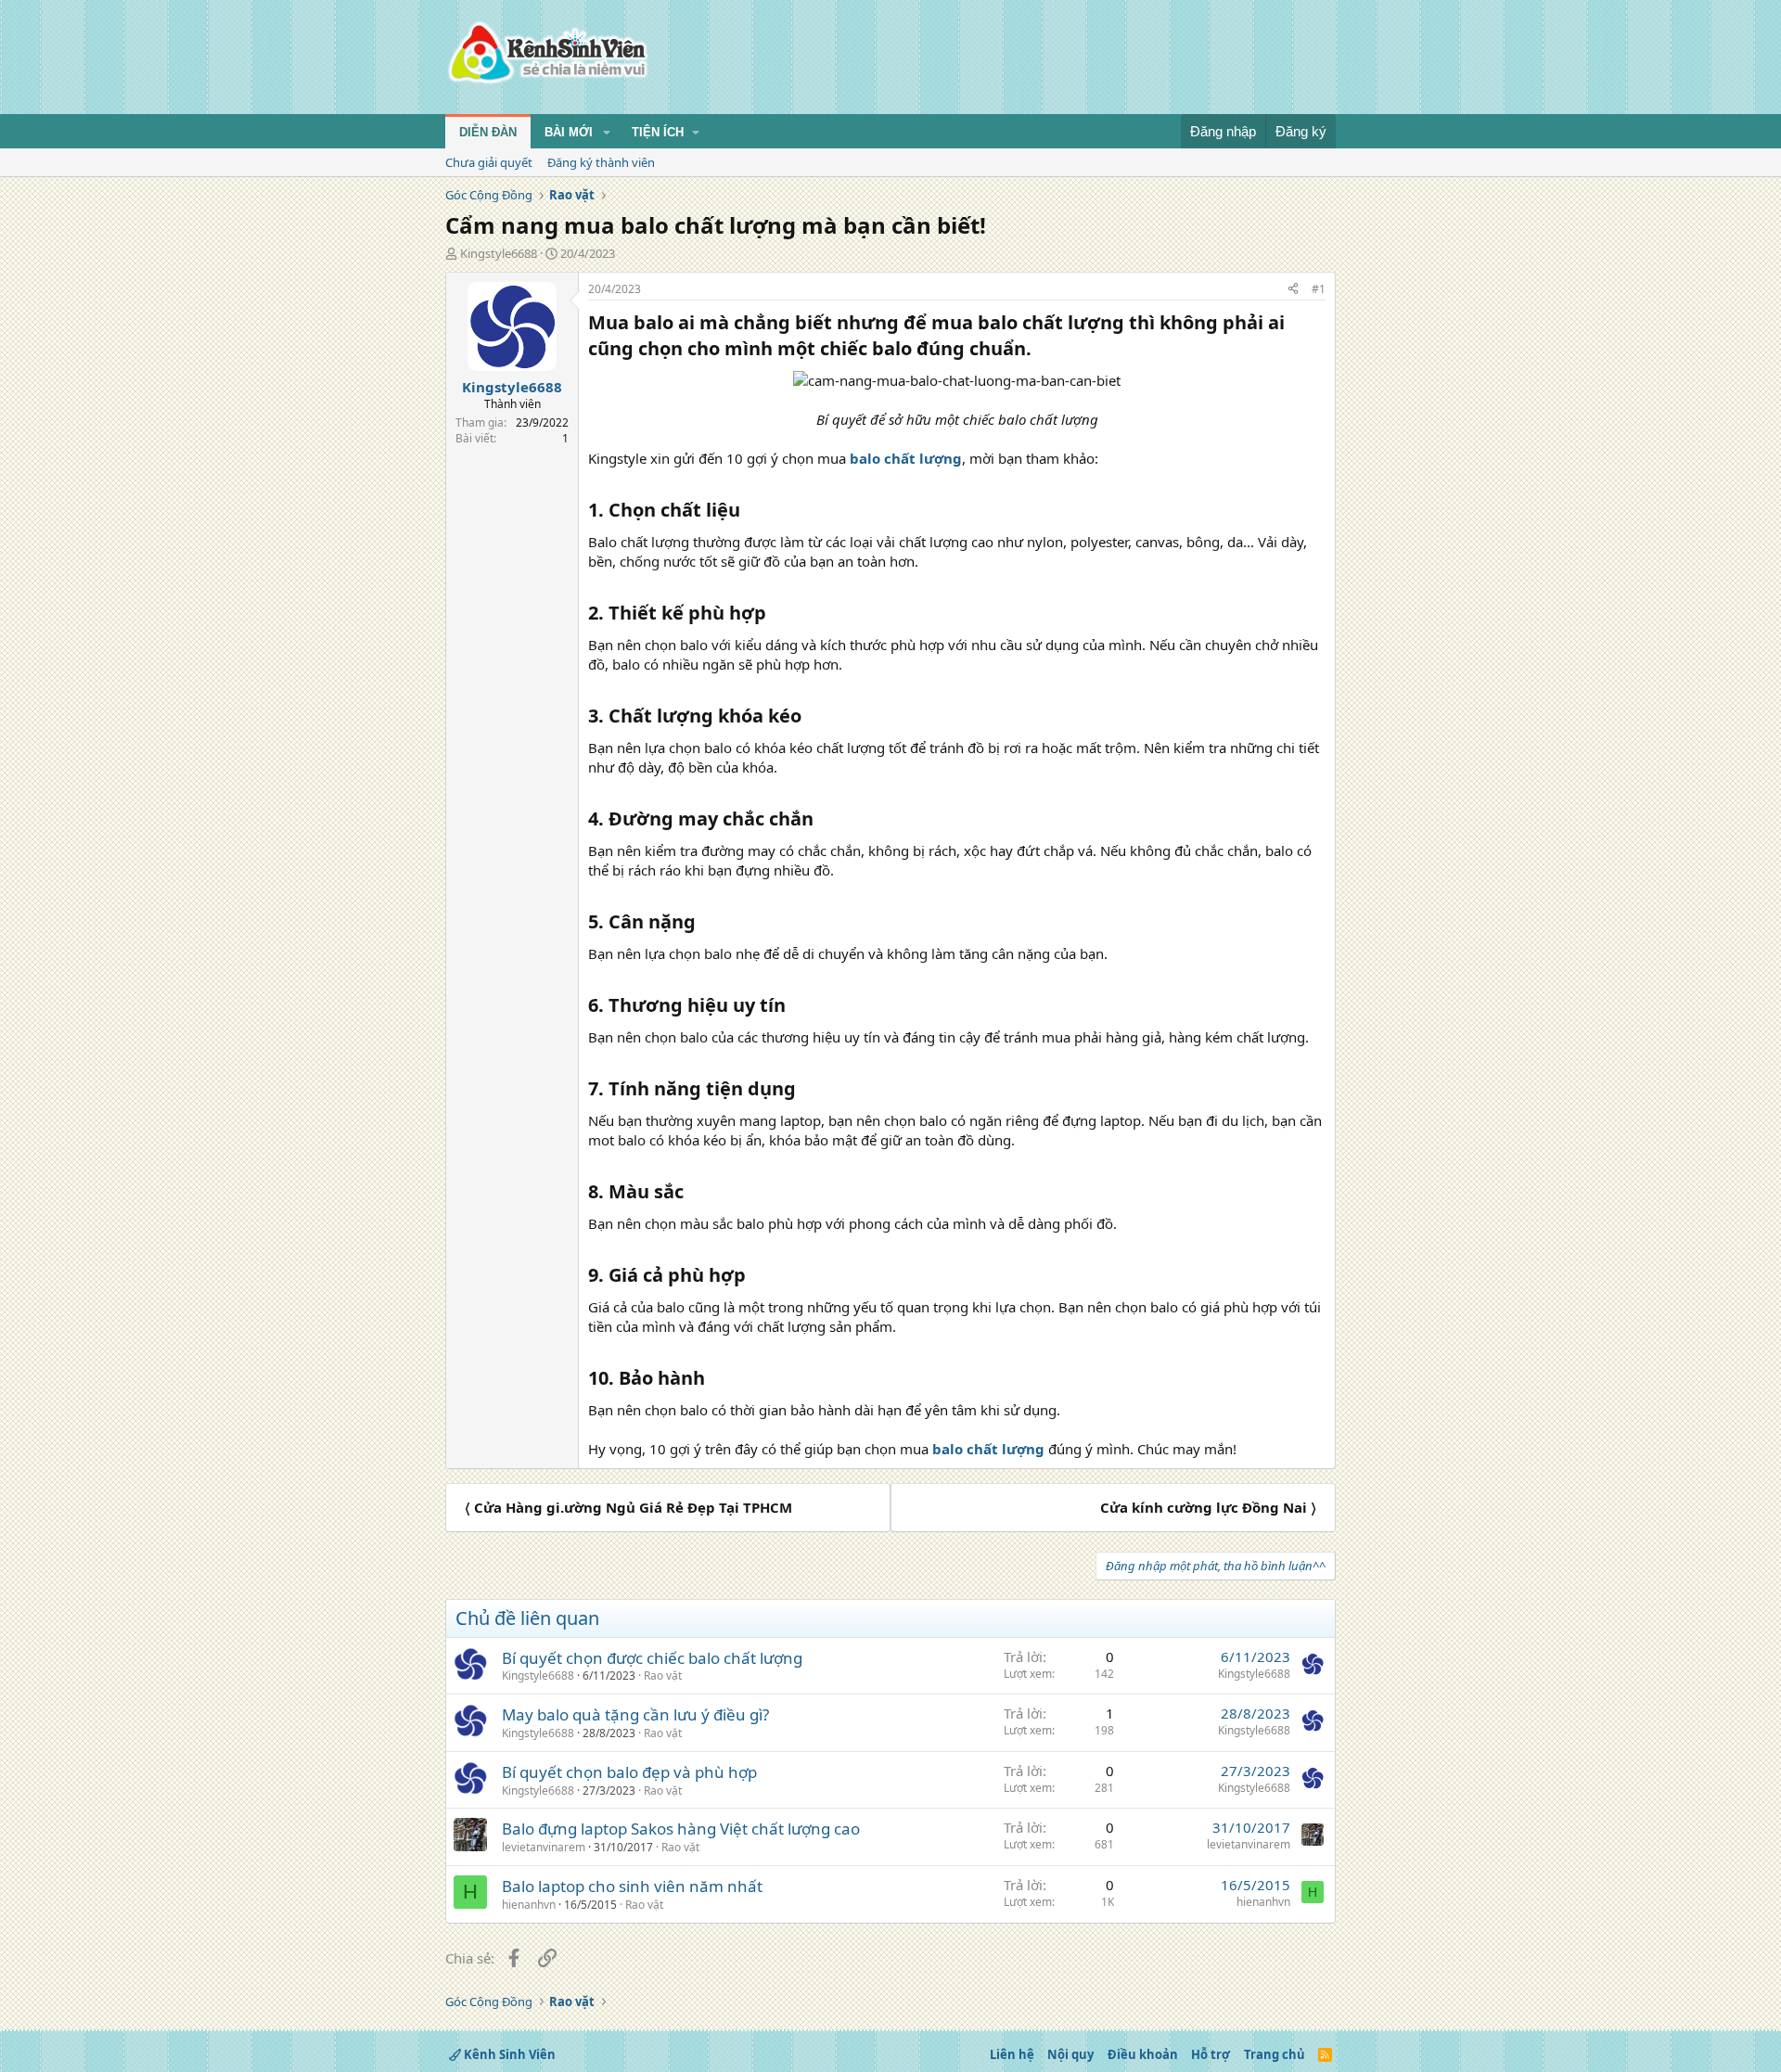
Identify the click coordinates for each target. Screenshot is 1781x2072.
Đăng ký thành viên (601, 162)
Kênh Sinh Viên (508, 2054)
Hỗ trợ (1211, 2054)
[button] (607, 133)
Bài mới (569, 132)
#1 (1319, 289)
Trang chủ (1275, 2054)
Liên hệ (1012, 2054)
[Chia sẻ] (1293, 290)
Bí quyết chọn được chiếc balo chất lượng (652, 1658)
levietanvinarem (544, 1847)
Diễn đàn (488, 132)
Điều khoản (1143, 2054)
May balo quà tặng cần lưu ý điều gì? (635, 1714)
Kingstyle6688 (499, 253)
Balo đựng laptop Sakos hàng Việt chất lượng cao (681, 1829)
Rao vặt (663, 1676)
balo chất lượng (906, 458)
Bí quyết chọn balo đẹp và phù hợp (629, 1772)
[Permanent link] (1040, 350)
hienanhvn (529, 1905)
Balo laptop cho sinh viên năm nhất (632, 1886)
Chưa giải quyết (489, 162)
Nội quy (1070, 2054)
